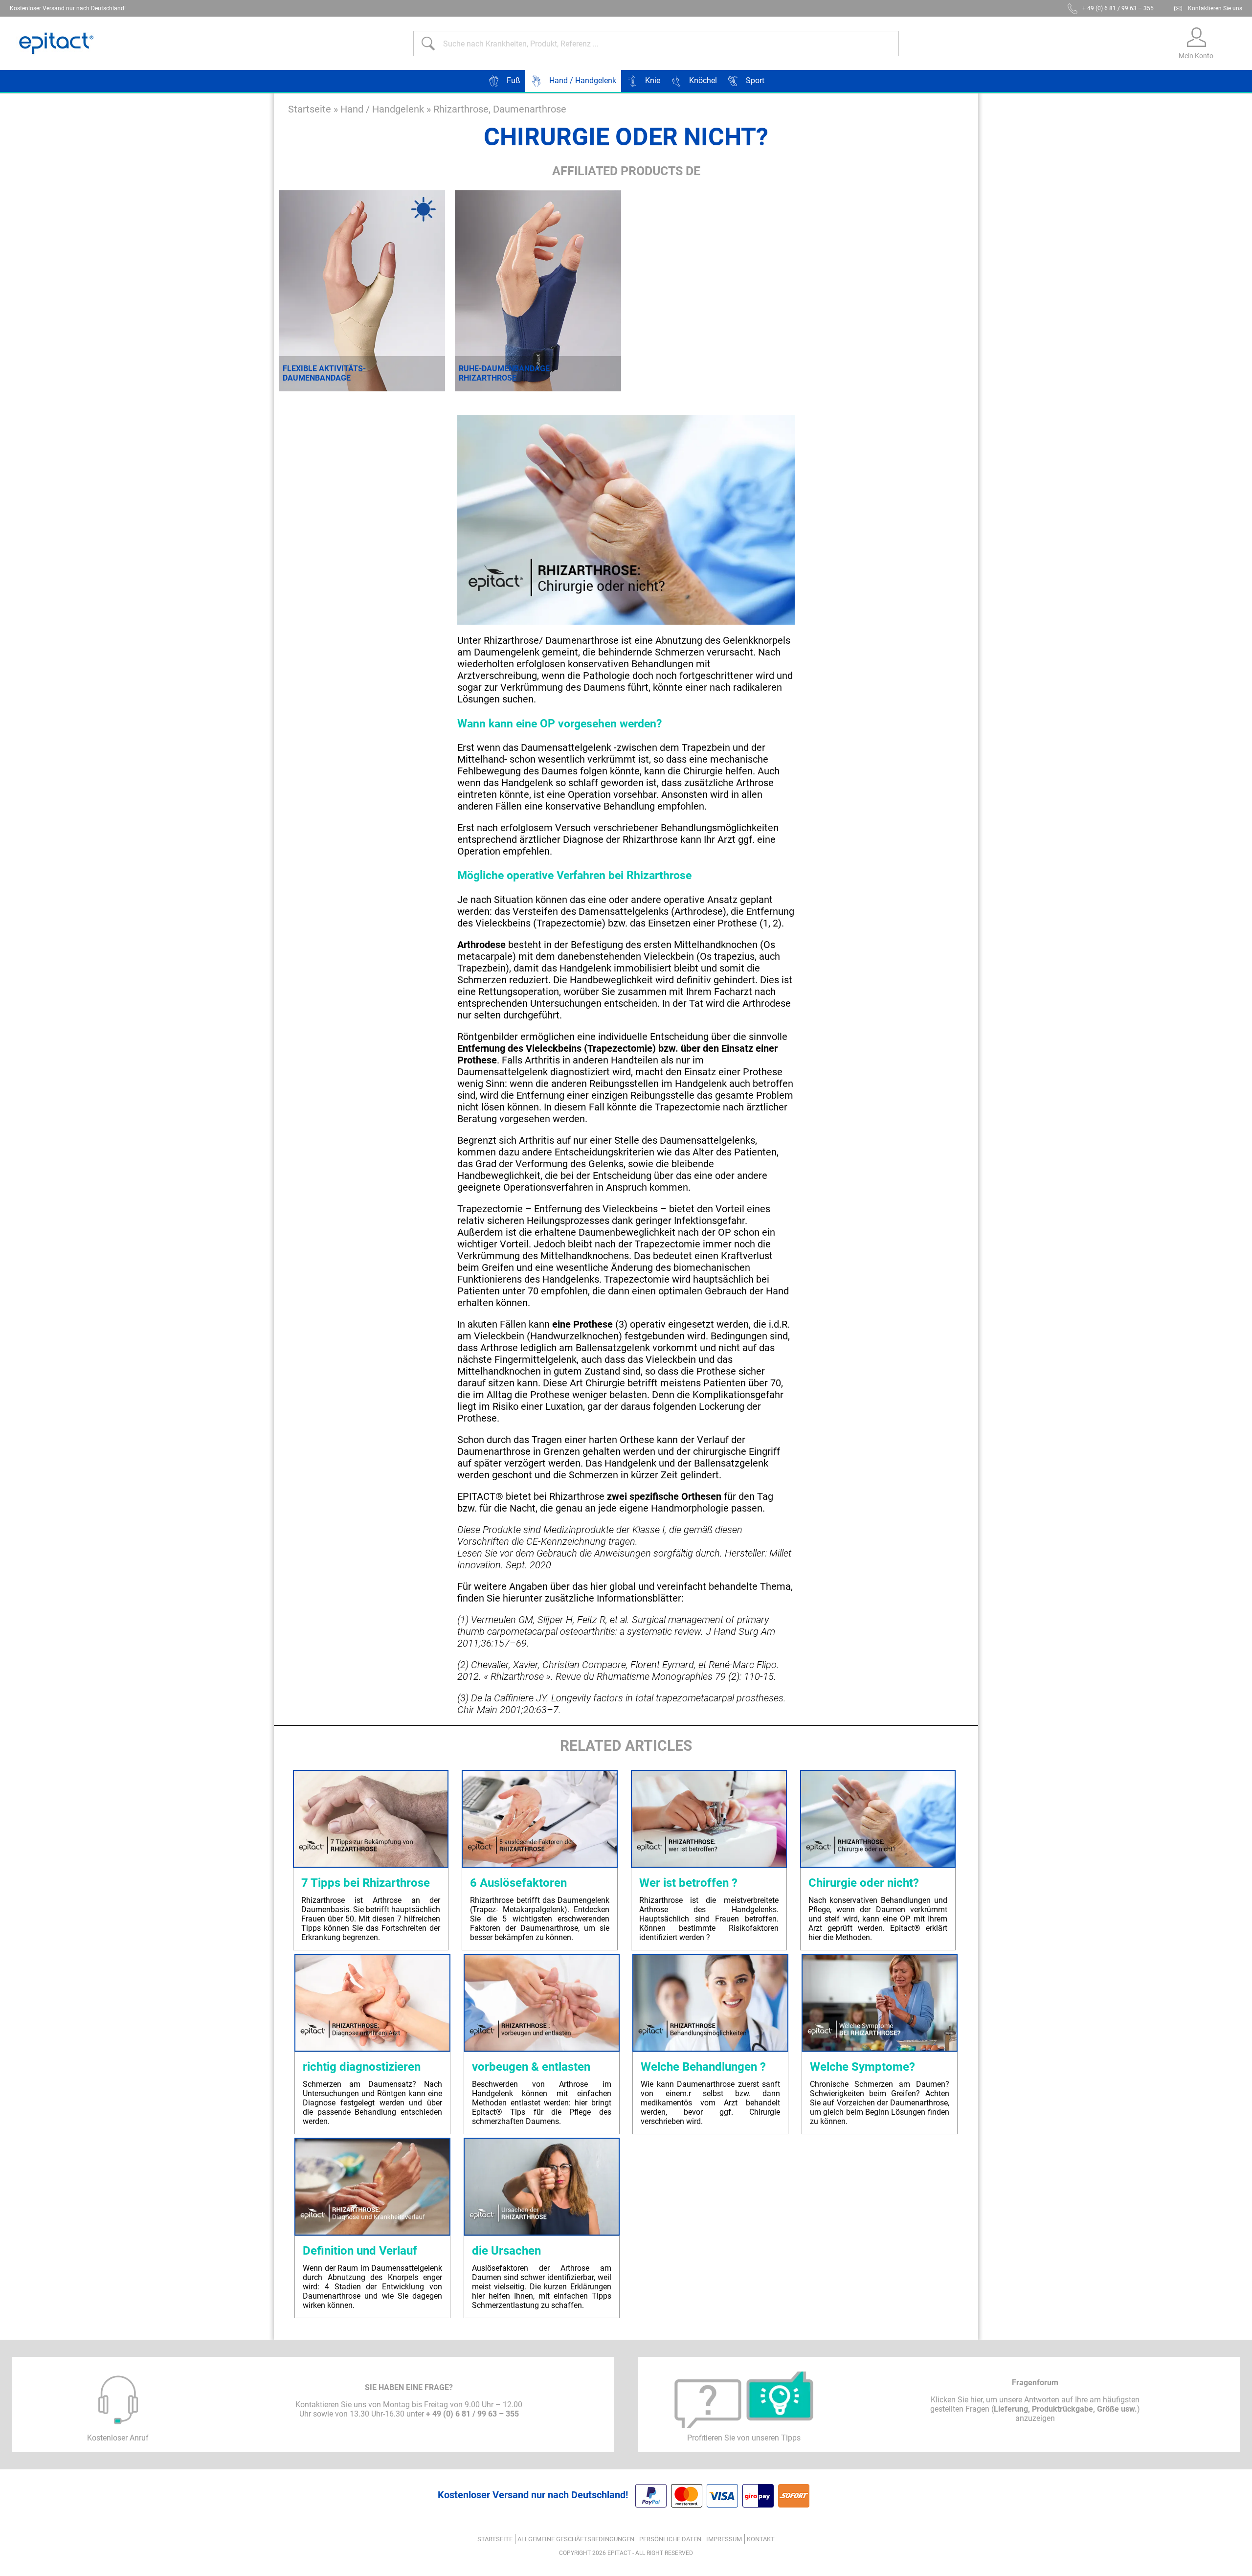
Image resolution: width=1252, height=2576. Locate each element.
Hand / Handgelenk (382, 109)
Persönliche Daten (670, 2539)
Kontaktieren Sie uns (1215, 8)
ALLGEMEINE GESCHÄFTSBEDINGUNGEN (576, 2539)
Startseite (310, 109)
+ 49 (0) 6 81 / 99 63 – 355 (1118, 8)
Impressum (724, 2539)
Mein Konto (1196, 56)
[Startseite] (56, 43)
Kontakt (761, 2539)
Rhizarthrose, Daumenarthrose (500, 109)
